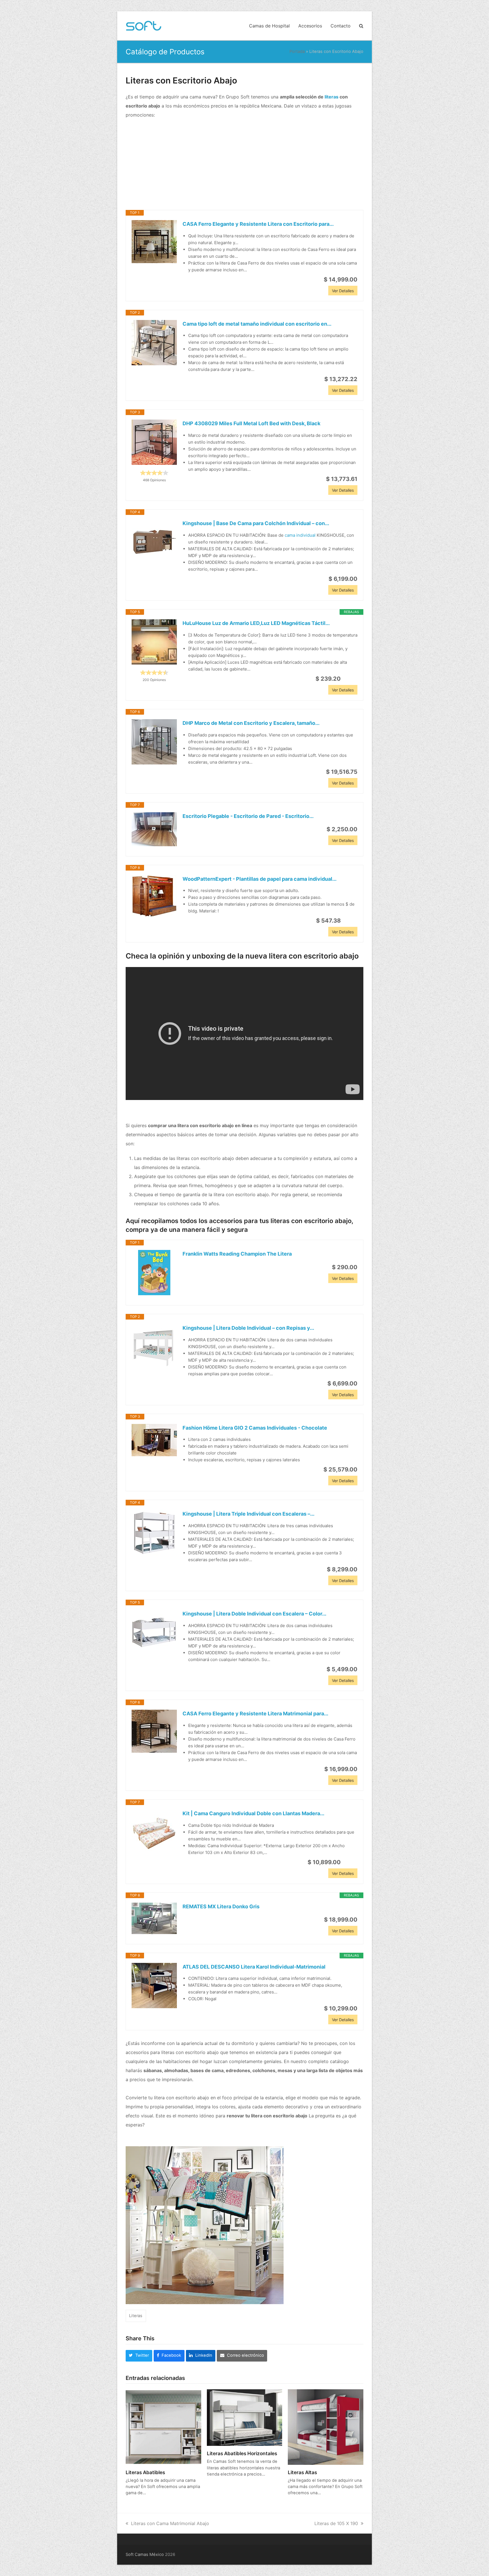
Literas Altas (302, 2472)
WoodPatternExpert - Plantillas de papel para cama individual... (259, 879)
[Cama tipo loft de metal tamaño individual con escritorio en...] (154, 343)
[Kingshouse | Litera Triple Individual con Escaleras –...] (154, 1533)
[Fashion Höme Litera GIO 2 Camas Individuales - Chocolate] (154, 1440)
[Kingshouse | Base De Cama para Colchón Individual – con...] (154, 542)
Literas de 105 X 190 (336, 2523)
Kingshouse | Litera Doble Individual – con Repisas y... (248, 1328)
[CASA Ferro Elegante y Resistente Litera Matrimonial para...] (154, 1731)
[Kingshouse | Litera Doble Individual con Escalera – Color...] (154, 1632)
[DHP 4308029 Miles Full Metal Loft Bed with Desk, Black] (154, 442)
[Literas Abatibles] (163, 2427)
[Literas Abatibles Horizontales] (245, 2417)
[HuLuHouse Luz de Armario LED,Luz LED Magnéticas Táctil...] (154, 642)
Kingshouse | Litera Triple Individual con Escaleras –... (248, 1514)
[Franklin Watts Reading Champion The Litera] (154, 1273)
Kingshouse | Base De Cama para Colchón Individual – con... (256, 523)
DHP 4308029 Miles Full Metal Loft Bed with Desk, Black (251, 423)
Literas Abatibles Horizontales (242, 2453)
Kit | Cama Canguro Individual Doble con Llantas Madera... (253, 1813)
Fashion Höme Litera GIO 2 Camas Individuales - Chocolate (255, 1428)
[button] (361, 26)
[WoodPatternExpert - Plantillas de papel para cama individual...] (154, 896)
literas (332, 97)
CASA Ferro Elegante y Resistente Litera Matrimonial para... (255, 1714)
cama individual (300, 535)
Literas (136, 2316)
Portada (297, 51)
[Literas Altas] (326, 2427)
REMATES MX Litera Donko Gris (221, 1906)
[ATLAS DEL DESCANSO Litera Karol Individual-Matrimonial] (154, 1986)
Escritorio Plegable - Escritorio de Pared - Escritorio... (248, 816)
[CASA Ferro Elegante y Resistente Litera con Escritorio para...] (154, 242)
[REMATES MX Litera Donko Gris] (154, 1918)
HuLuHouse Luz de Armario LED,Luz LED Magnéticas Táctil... (256, 623)
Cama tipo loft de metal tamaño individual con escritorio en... (257, 324)
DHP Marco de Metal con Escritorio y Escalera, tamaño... (251, 723)
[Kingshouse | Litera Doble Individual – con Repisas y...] (154, 1347)
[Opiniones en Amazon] (154, 473)
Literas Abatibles (145, 2472)
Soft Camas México (145, 2554)
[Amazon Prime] (350, 679)
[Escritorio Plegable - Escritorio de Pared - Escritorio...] (154, 829)
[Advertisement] (244, 165)
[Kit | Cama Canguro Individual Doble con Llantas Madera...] (154, 1832)
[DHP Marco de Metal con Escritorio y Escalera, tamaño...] (154, 742)
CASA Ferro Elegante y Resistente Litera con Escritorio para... (258, 224)
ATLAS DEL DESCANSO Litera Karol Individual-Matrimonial (254, 1967)
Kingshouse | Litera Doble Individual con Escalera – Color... (254, 1614)
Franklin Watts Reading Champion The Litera (237, 1254)
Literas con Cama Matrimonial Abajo (170, 2523)
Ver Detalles (343, 291)
